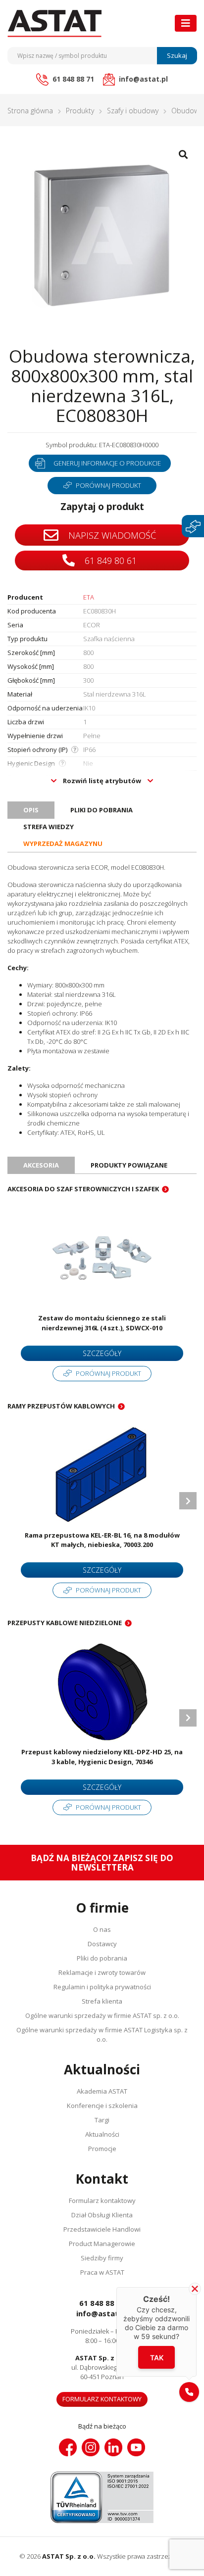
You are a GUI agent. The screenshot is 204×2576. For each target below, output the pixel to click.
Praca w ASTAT (102, 2272)
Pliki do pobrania (102, 1958)
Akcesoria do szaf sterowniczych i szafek (83, 1189)
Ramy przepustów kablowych (61, 1406)
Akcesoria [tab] (41, 1165)
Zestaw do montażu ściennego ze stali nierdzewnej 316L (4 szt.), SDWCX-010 (102, 1323)
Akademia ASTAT (102, 2091)
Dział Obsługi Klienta (102, 2215)
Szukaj (177, 55)
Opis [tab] (31, 810)
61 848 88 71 (102, 2303)
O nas (102, 1929)
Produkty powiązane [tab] (129, 1165)
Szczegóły (102, 1353)
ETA (89, 597)
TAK (157, 2358)
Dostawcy (102, 1944)
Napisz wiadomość (111, 535)
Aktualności (102, 2134)
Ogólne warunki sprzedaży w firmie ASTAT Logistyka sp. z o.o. (102, 2035)
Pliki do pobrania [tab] (102, 810)
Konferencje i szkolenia (102, 2106)
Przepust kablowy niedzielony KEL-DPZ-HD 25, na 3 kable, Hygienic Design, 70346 (102, 1757)
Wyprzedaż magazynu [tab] (63, 843)
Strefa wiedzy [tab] (49, 827)
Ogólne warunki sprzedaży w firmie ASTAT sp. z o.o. (102, 2015)
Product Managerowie (102, 2244)
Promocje (102, 2149)
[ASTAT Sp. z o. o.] (54, 23)
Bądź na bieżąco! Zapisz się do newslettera (102, 1863)
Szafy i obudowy (133, 111)
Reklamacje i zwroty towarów (102, 1972)
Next (188, 1501)
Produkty (80, 111)
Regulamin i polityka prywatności (102, 1987)
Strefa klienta (102, 2001)
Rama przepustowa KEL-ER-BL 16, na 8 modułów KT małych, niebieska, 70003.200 (102, 1540)
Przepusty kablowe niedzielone (65, 1623)
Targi (102, 2120)
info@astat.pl (102, 2313)
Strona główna (30, 111)
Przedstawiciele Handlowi (102, 2229)
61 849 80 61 (109, 561)
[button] (189, 2392)
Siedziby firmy (102, 2258)
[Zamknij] (195, 2289)
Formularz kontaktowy (102, 2201)
